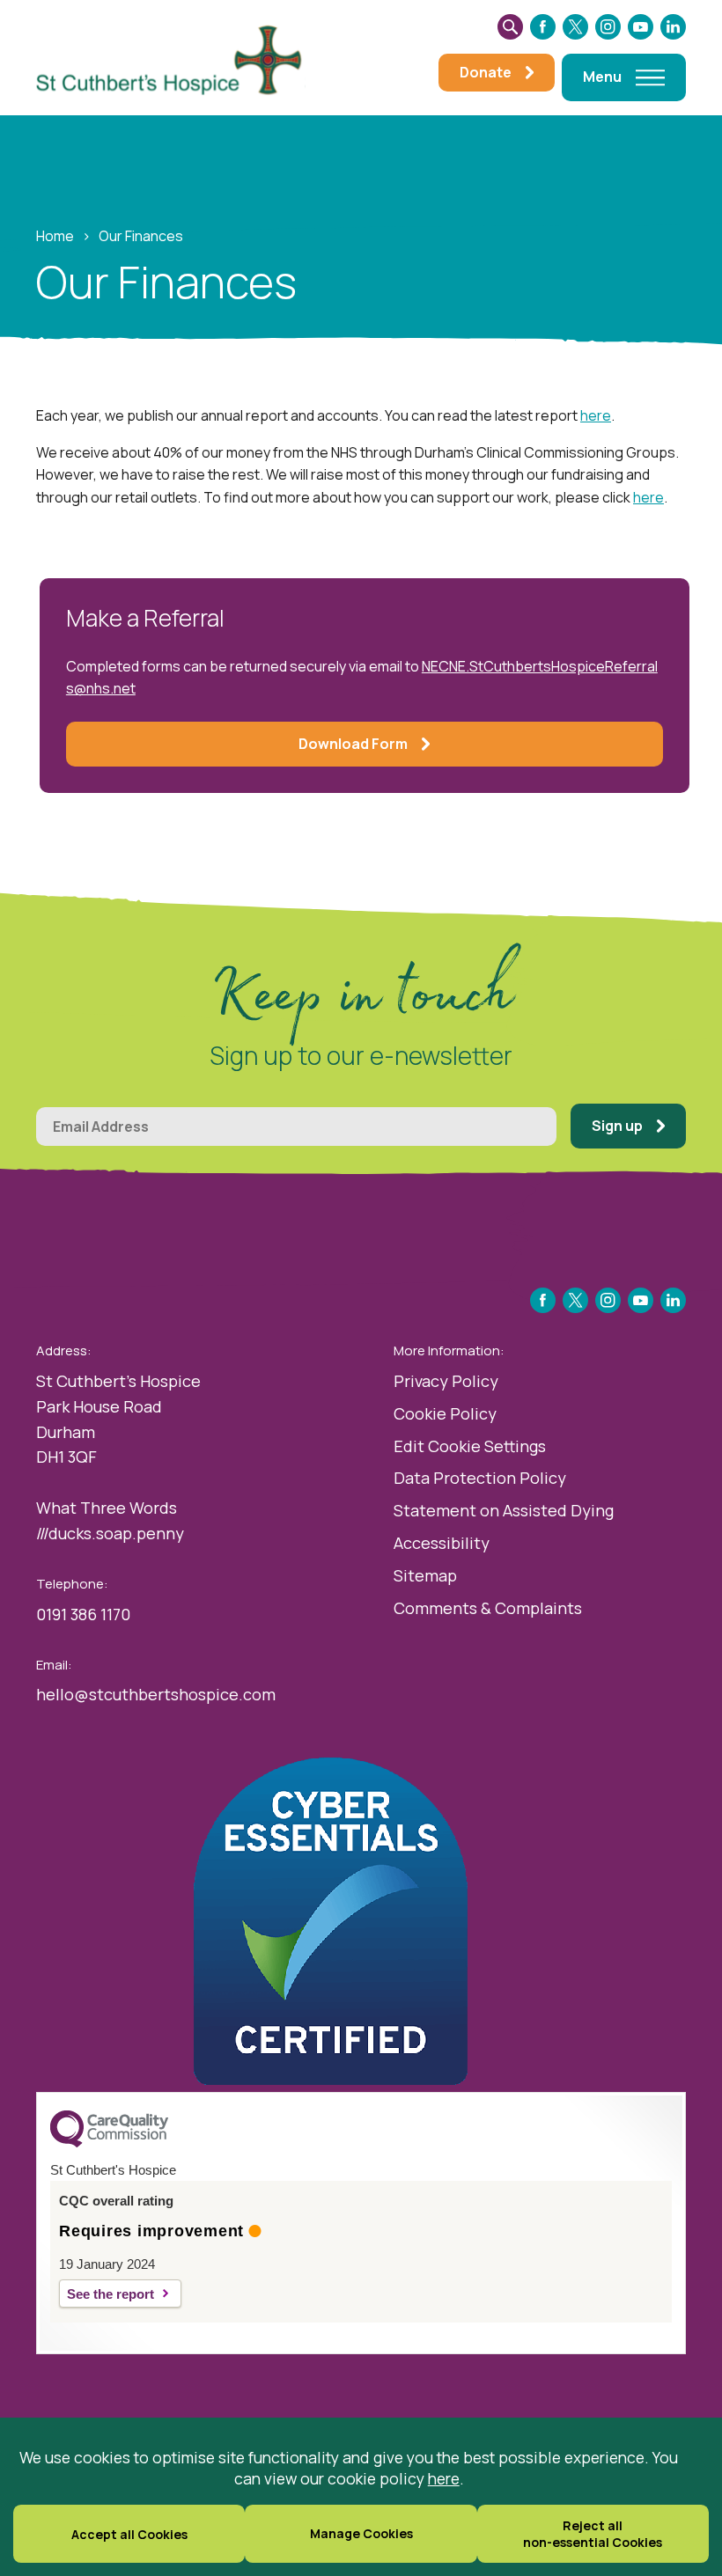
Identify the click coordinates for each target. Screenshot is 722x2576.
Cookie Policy (445, 1413)
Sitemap (425, 1575)
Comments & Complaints (488, 1608)
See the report (111, 2294)
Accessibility (442, 1543)
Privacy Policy (446, 1381)
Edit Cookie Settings (470, 1446)
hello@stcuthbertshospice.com (156, 1694)
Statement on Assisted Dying (504, 1510)
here (596, 415)
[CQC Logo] (109, 2143)
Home (55, 236)
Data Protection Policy (480, 1478)
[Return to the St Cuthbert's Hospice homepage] (177, 58)
